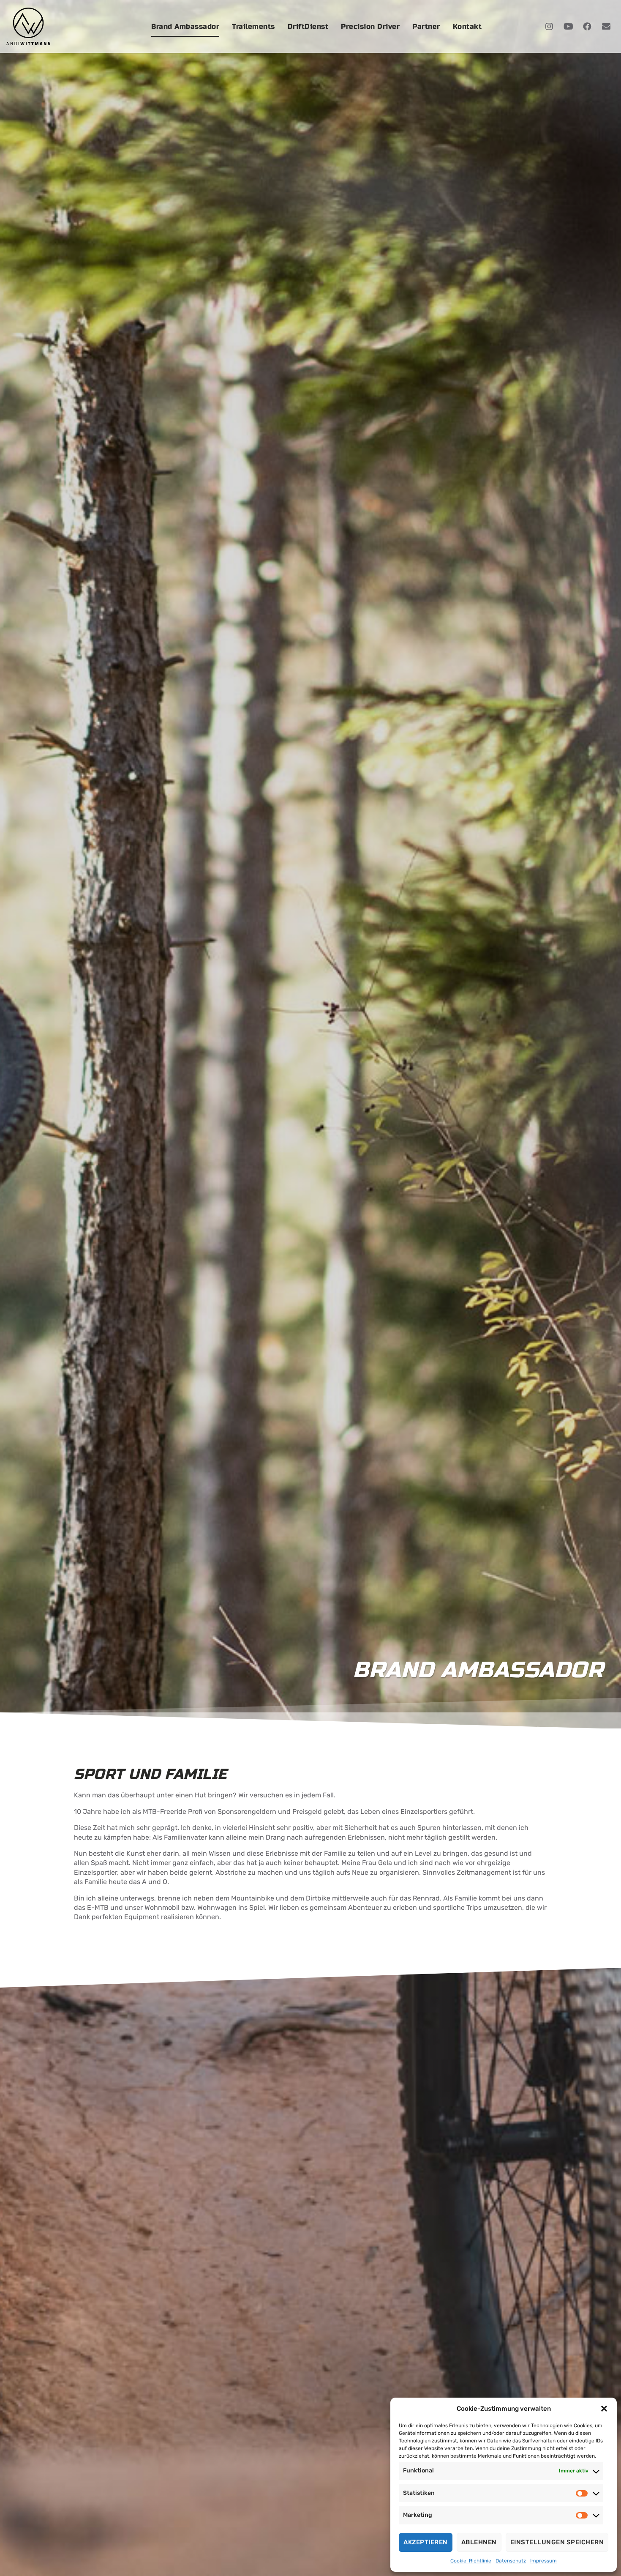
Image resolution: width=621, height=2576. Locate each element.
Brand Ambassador (185, 26)
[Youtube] (568, 27)
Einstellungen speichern (557, 2542)
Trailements (253, 26)
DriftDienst (308, 26)
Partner (426, 26)
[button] (604, 2409)
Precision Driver (370, 26)
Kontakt (467, 26)
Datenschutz (511, 2561)
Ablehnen (479, 2542)
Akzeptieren (426, 2542)
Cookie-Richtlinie (471, 2561)
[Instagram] (549, 27)
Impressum (543, 2561)
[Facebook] (587, 27)
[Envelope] (606, 27)
